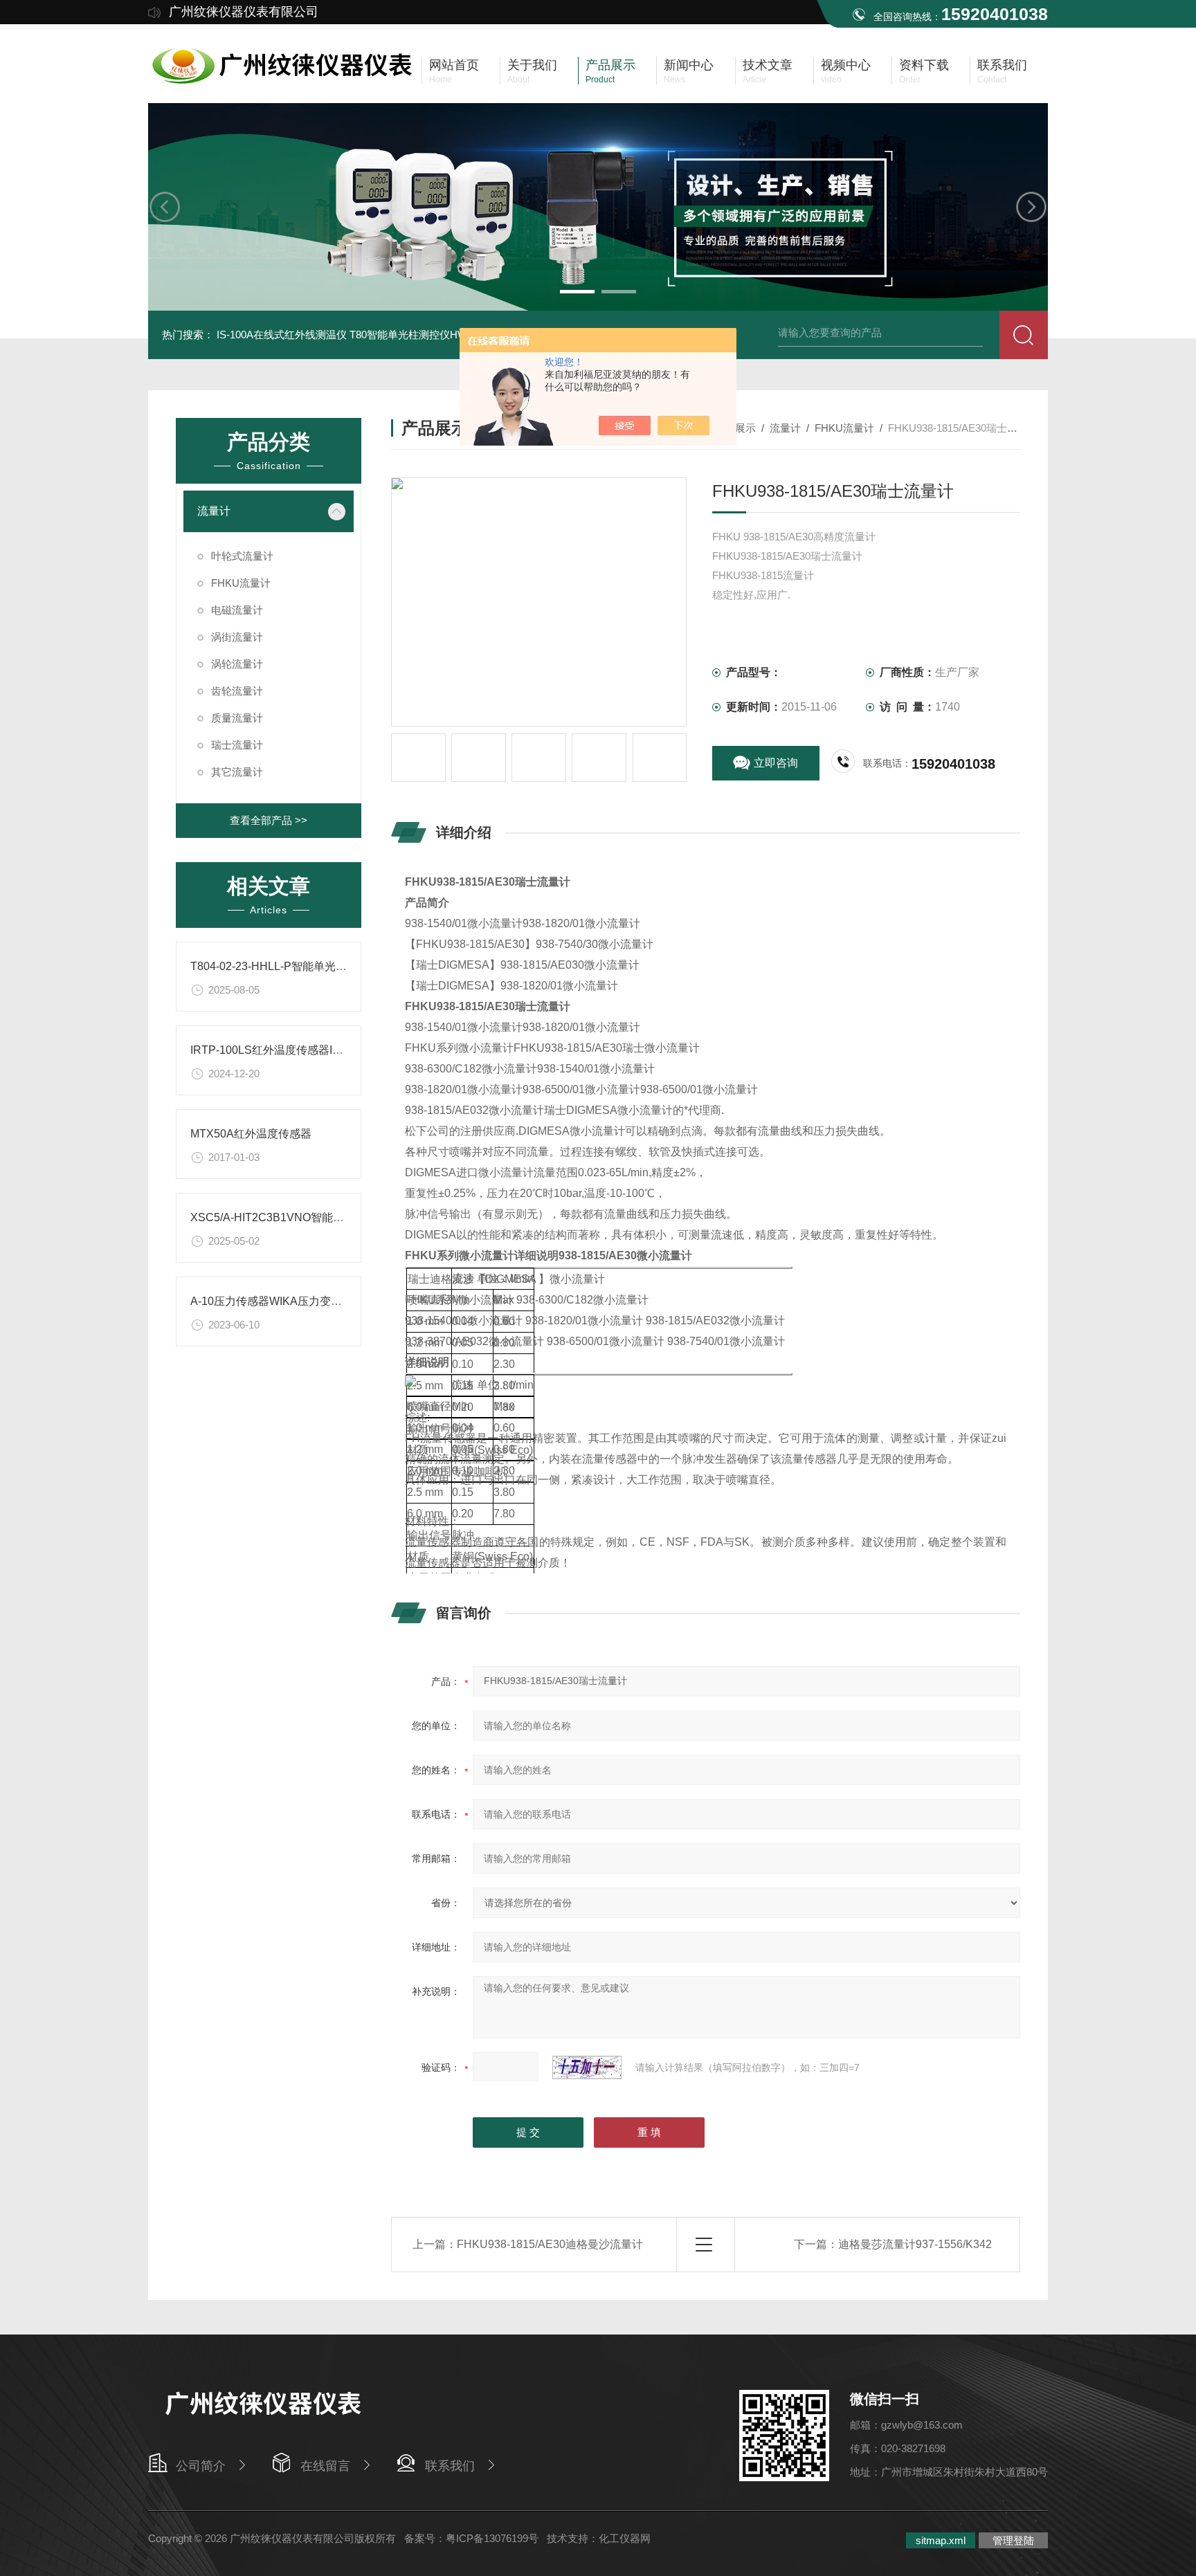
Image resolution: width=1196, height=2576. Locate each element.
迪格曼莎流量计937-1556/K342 (915, 2244)
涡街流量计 (237, 637)
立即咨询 (776, 763)
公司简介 (201, 2466)
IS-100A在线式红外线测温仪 (282, 335)
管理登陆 (1013, 2540)
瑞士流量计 (237, 745)
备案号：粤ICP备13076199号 (471, 2538)
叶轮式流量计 (242, 556)
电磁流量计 (237, 610)
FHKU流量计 (241, 583)
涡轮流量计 (237, 664)
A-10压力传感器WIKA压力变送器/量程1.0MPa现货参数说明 (336, 1301)
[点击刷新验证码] (587, 2067)
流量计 (214, 511)
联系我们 (450, 2466)
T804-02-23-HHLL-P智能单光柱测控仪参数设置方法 (318, 966)
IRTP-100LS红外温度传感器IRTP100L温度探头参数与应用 (335, 1050)
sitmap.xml (941, 2540)
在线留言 (325, 2466)
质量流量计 (237, 718)
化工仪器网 (625, 2538)
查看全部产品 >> (269, 820)
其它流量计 (237, 772)
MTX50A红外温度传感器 (251, 1134)
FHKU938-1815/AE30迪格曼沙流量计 (550, 2244)
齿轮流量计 (237, 691)
